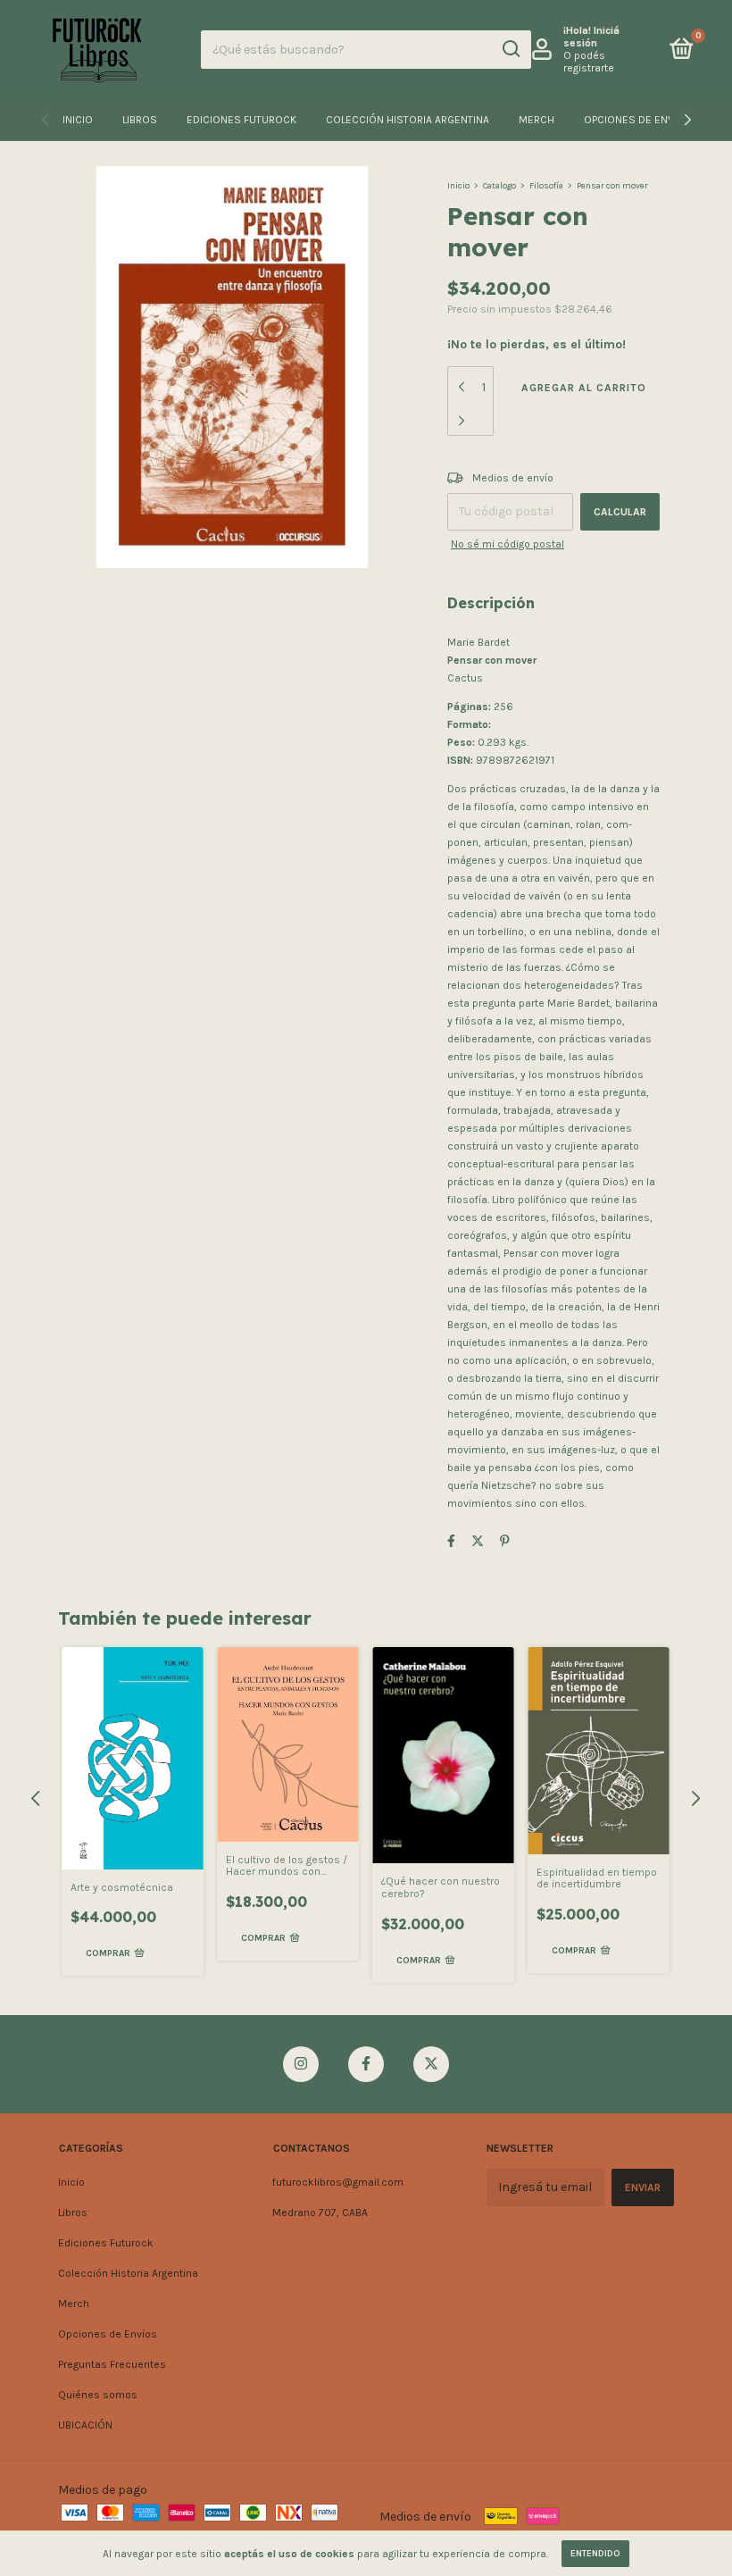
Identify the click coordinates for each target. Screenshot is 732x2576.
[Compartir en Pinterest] (505, 1541)
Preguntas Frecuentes (112, 2364)
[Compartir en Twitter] (478, 1541)
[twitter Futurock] (431, 2064)
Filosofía (546, 186)
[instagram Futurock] (301, 2064)
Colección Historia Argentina (408, 120)
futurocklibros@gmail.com (338, 2182)
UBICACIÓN (85, 2425)
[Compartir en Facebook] (451, 1541)
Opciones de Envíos (638, 120)
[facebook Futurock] (366, 2064)
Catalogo (499, 186)
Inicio (78, 120)
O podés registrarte (589, 62)
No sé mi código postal (507, 544)
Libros (140, 120)
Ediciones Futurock (241, 120)
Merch (537, 120)
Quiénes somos (98, 2395)
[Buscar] (510, 49)
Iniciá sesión (591, 37)
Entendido (595, 2554)
